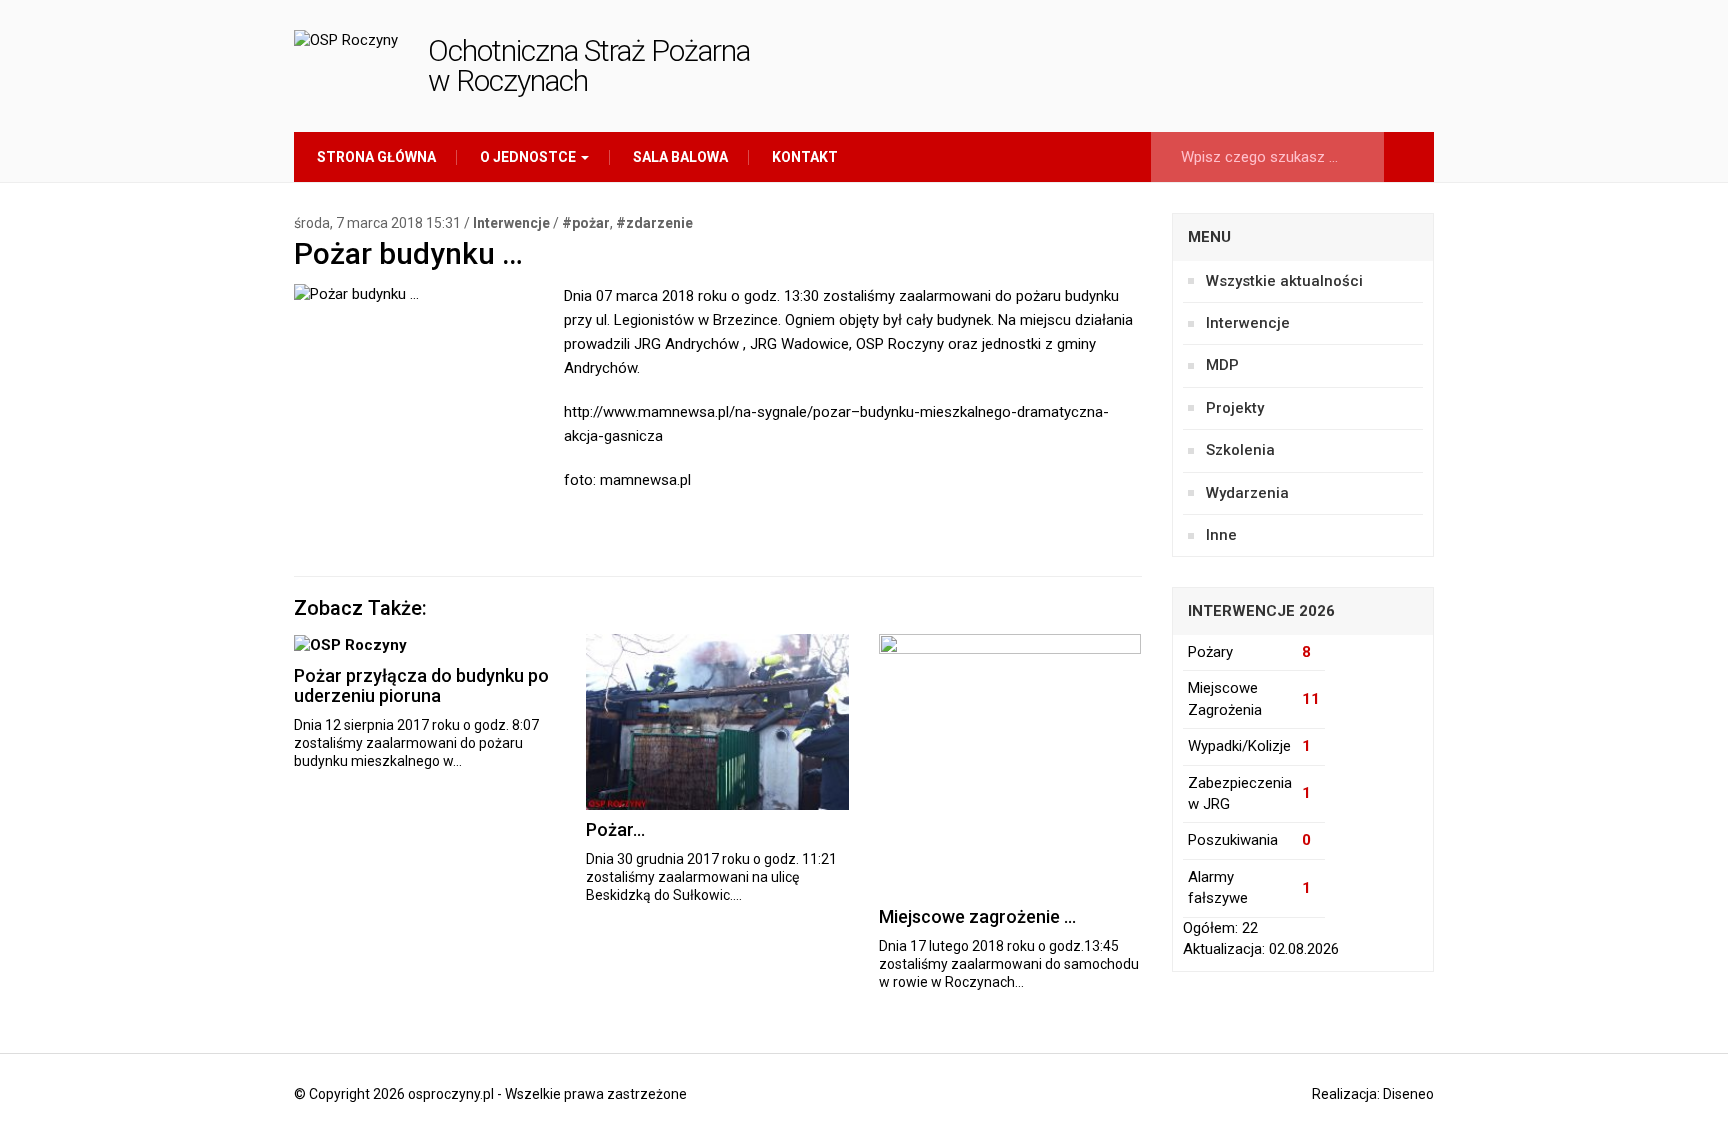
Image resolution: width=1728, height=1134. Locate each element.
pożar (591, 223)
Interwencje (511, 223)
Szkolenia (1240, 450)
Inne (1221, 535)
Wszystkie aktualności (1284, 281)
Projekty (1235, 408)
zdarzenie (659, 223)
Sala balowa (679, 157)
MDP (1222, 365)
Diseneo (1408, 1094)
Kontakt (803, 157)
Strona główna (375, 157)
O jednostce (528, 157)
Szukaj (1409, 157)
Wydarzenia (1247, 493)
